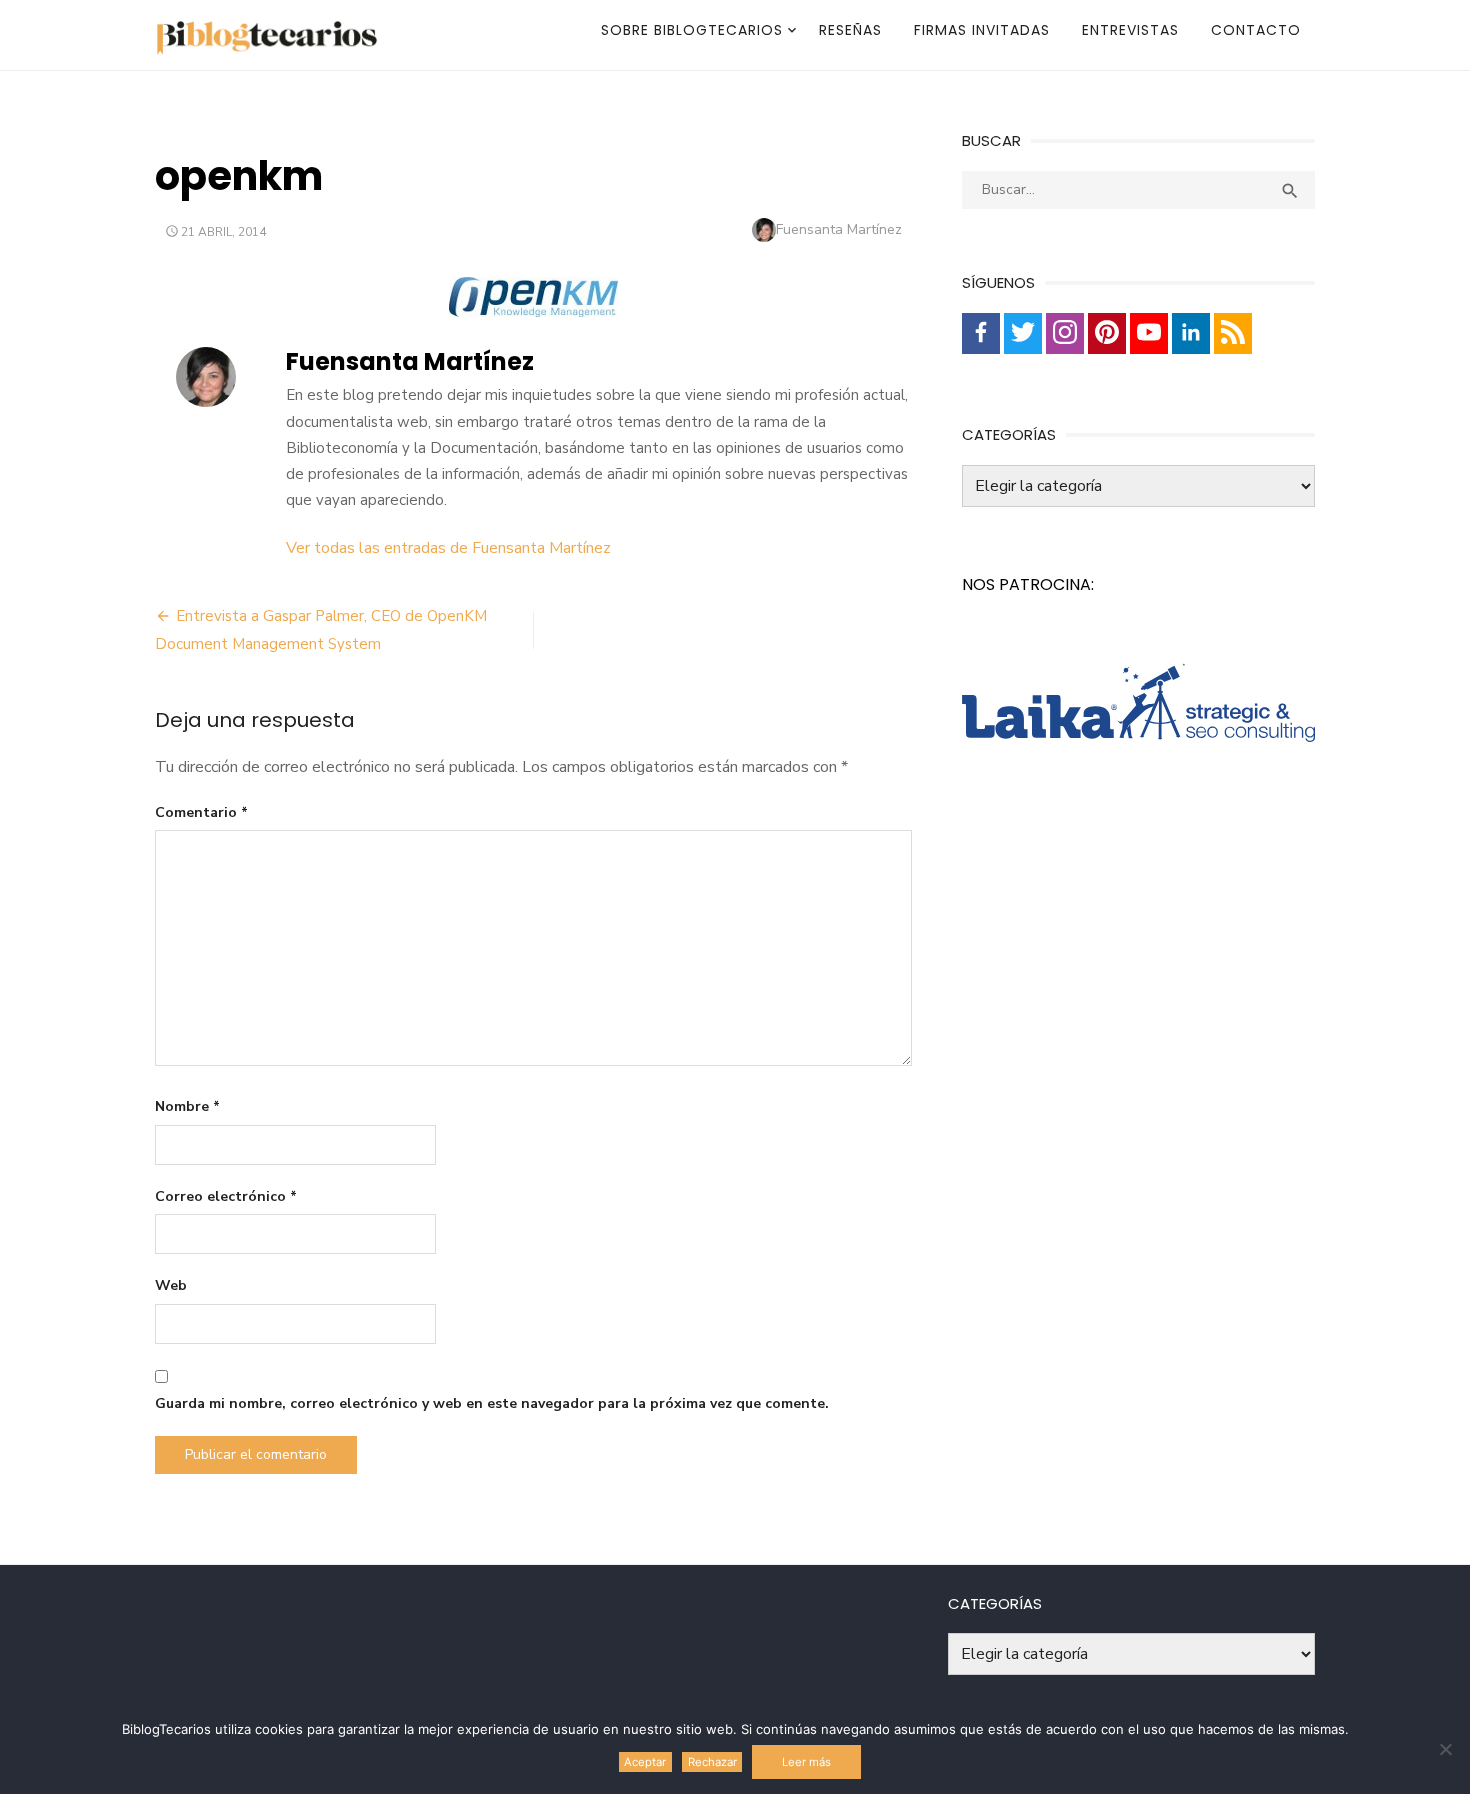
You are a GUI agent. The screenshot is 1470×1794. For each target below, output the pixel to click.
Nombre (187, 1106)
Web (171, 1285)
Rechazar (712, 1762)
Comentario (201, 812)
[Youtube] (1149, 333)
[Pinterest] (1107, 333)
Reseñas (850, 30)
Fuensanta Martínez (839, 229)
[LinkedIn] (1191, 333)
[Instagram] (1065, 333)
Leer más (806, 1762)
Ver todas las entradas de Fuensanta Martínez (448, 548)
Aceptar (645, 1762)
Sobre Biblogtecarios (692, 30)
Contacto (1256, 30)
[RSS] (1233, 333)
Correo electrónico (226, 1196)
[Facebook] (981, 333)
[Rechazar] (1445, 1749)
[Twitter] (1023, 333)
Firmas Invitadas (982, 30)
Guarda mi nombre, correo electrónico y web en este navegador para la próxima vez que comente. (492, 1403)
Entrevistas (1130, 30)
